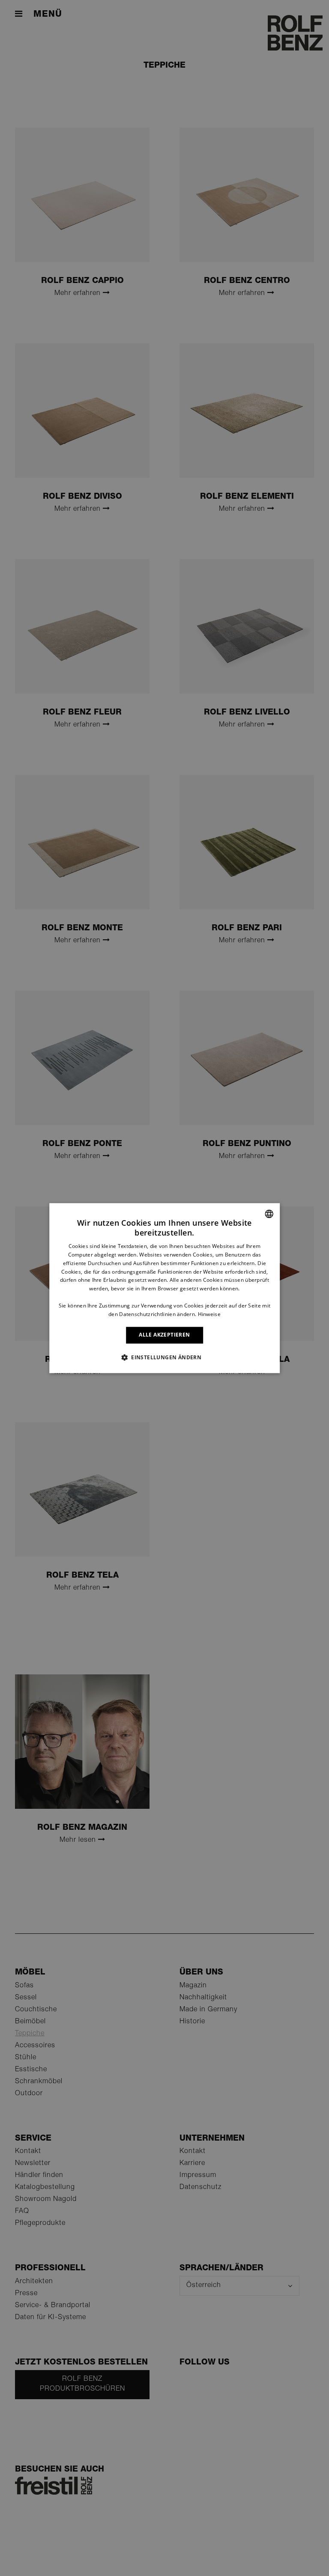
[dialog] (164, 1288)
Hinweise (209, 1314)
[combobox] (269, 1214)
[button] (164, 1357)
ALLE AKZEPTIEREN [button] (164, 1335)
